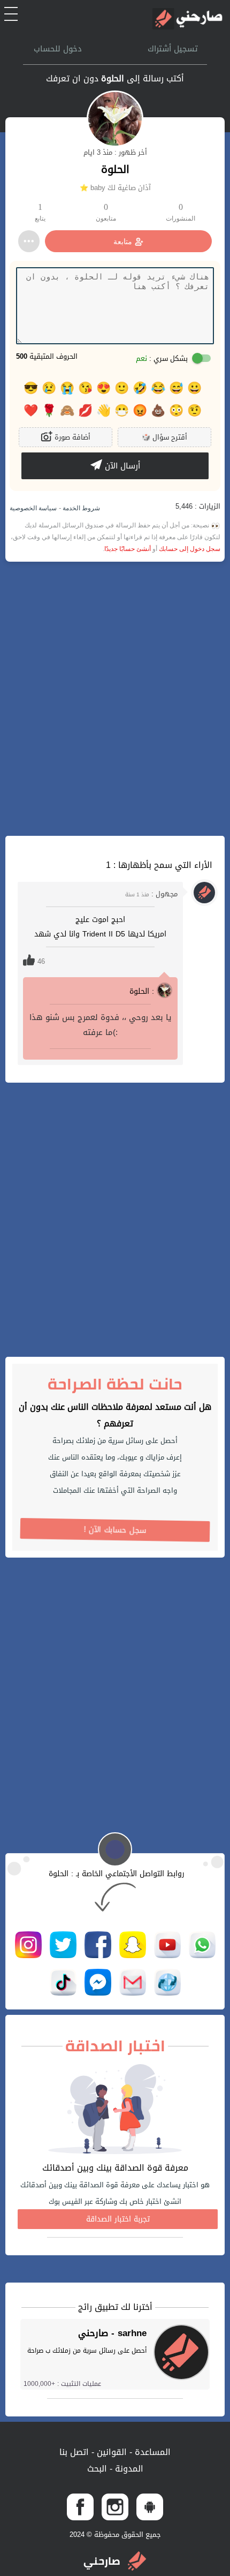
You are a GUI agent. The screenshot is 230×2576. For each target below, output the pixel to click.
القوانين (110, 2452)
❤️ (31, 411)
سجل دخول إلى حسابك (190, 549)
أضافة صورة (71, 437)
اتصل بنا (74, 2452)
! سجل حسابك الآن (115, 1530)
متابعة (123, 241)
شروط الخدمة (80, 508)
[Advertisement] (115, 699)
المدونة (128, 2469)
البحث (97, 2469)
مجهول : (151, 894)
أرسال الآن (121, 466)
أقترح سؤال (164, 437)
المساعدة (151, 2452)
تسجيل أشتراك (173, 49)
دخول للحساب (58, 49)
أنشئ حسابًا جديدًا (128, 549)
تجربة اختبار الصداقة (118, 2219)
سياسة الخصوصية (33, 508)
